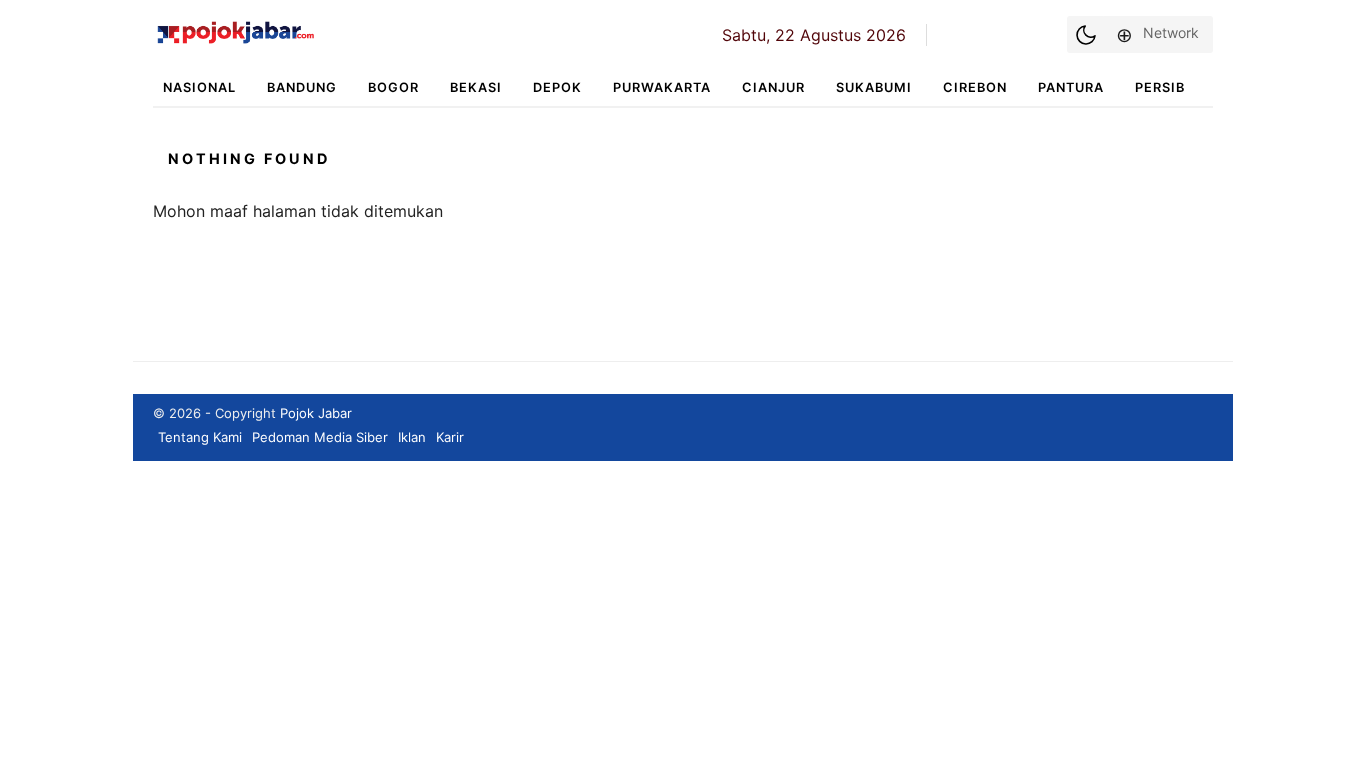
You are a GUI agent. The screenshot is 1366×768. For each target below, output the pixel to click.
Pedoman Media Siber (320, 437)
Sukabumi (874, 87)
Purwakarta (662, 87)
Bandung (302, 87)
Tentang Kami (200, 437)
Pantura (1071, 87)
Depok (557, 87)
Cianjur (773, 87)
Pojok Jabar (316, 413)
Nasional (199, 87)
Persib (1160, 87)
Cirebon (975, 87)
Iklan (412, 437)
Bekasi (476, 87)
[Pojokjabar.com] (235, 42)
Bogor (393, 87)
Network (1171, 32)
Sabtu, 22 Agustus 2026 (814, 35)
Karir (450, 437)
